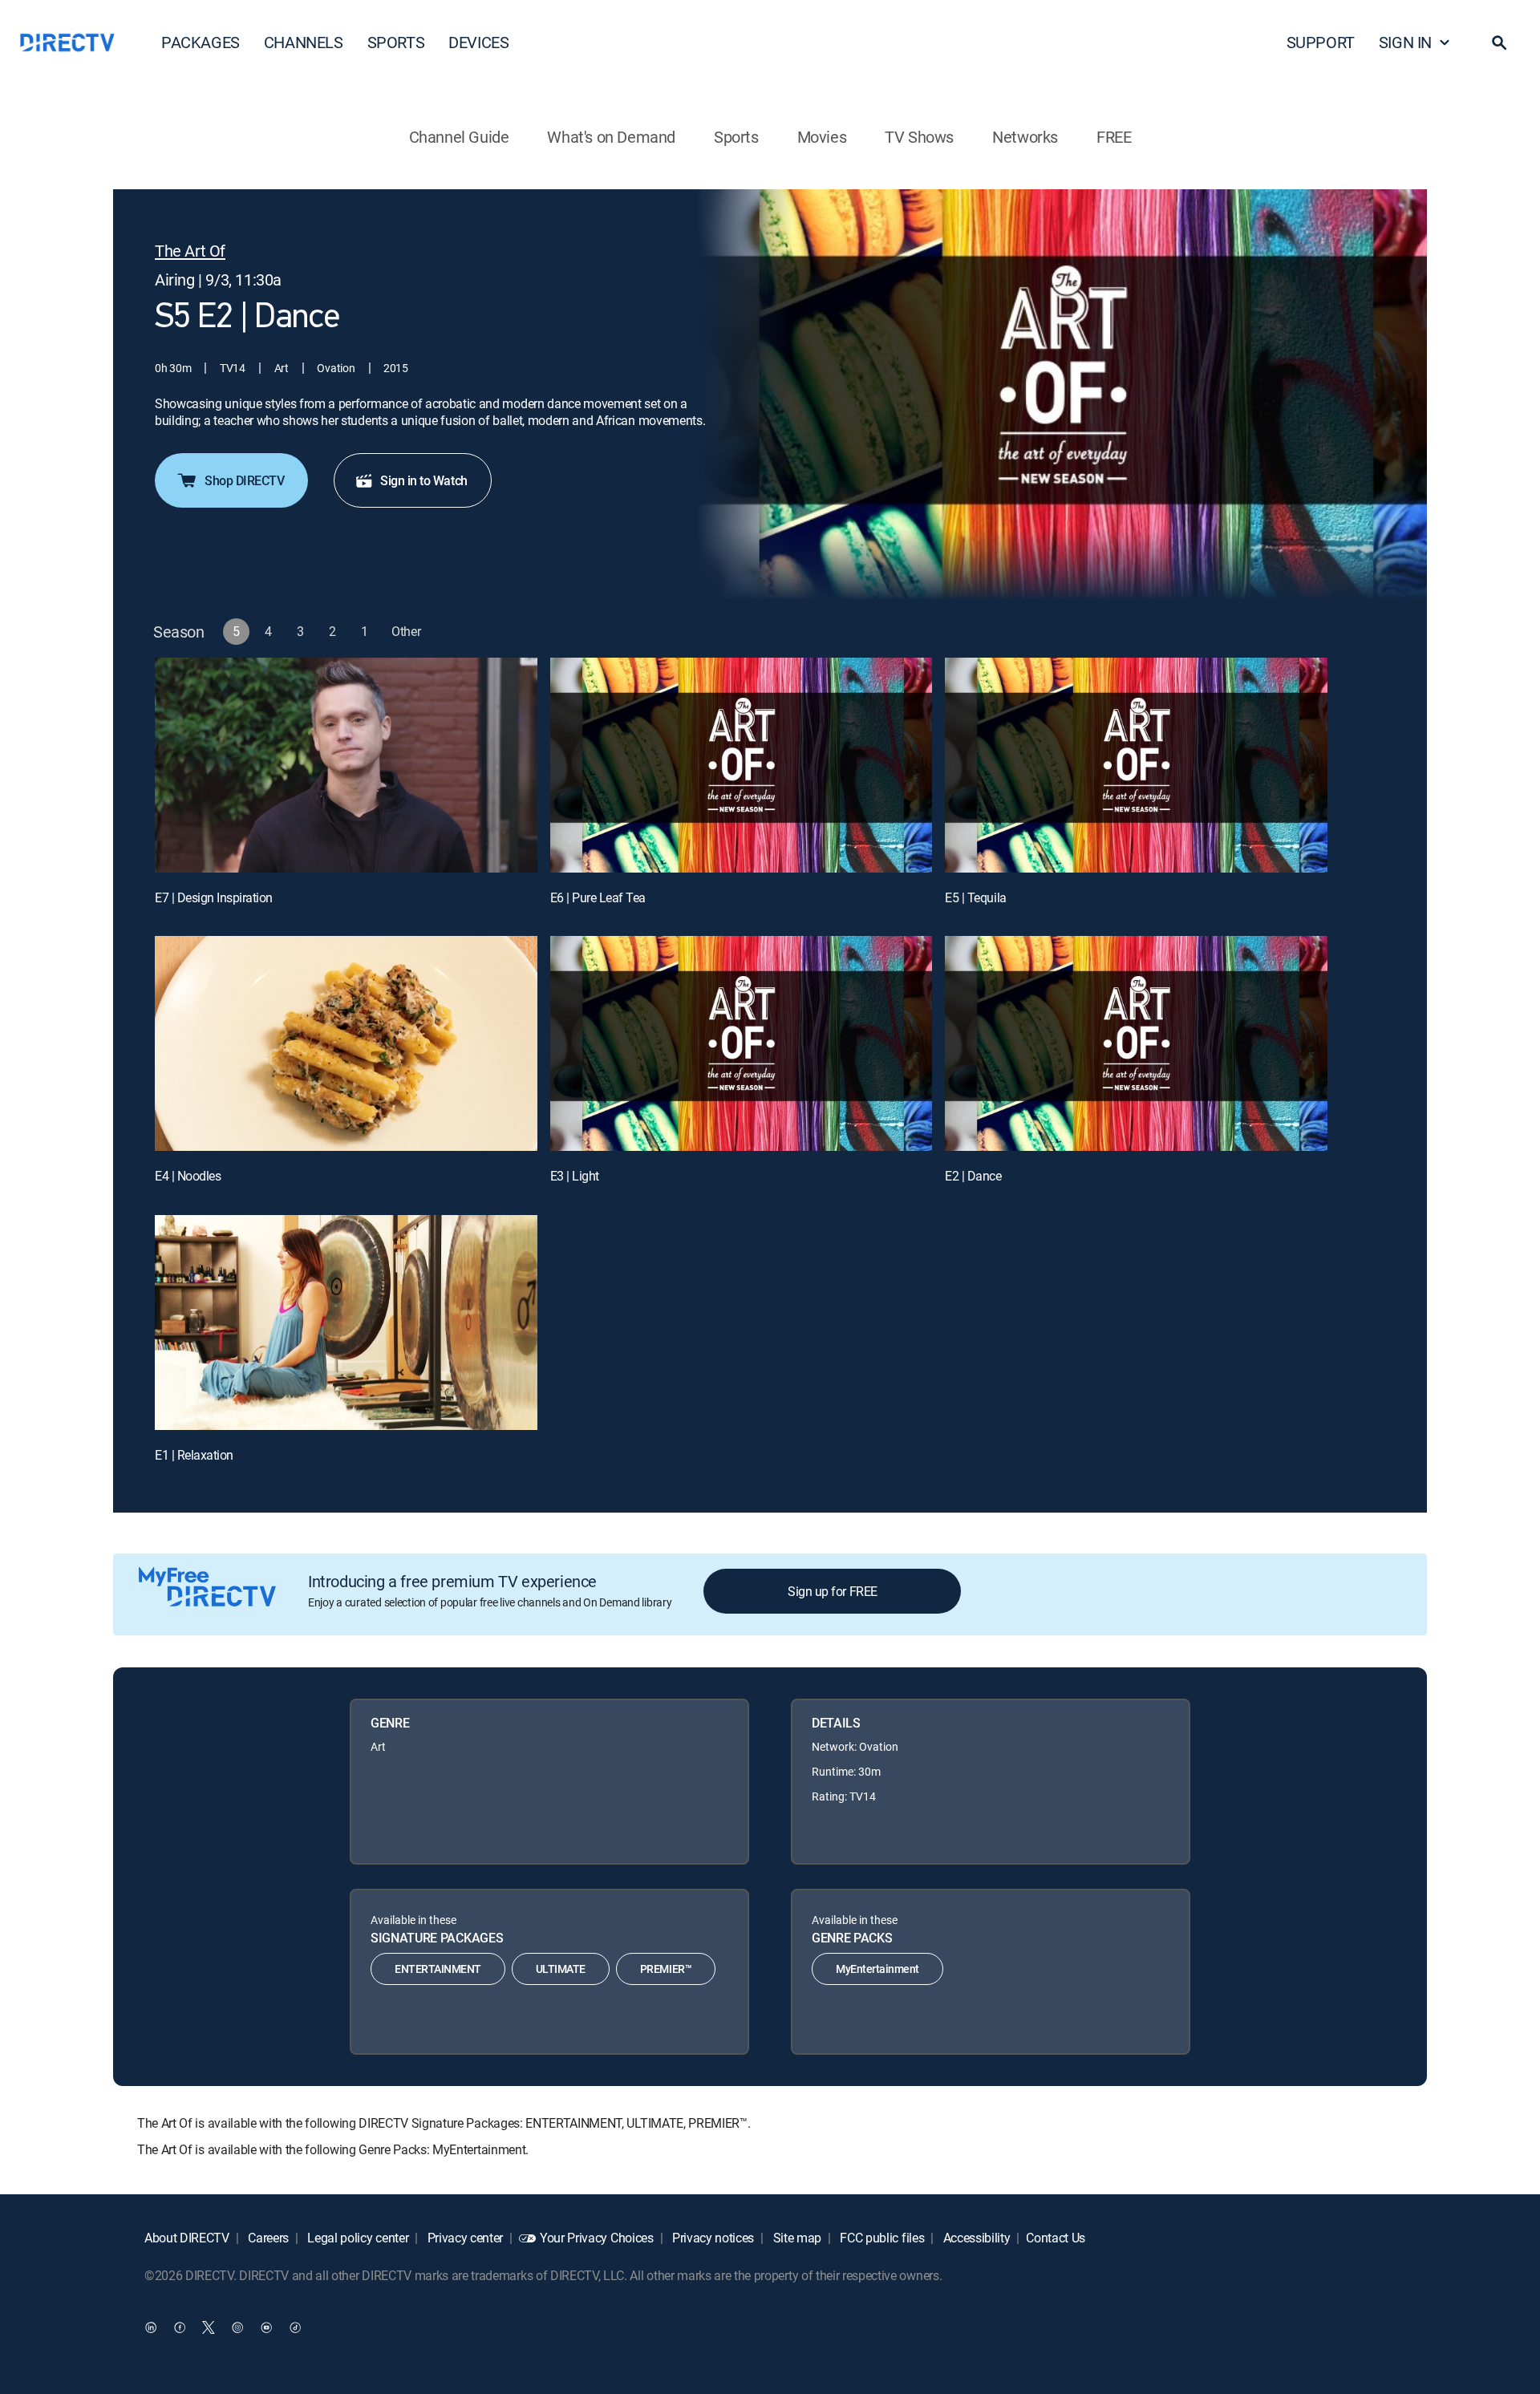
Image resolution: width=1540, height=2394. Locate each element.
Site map (796, 2238)
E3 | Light (575, 1176)
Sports (736, 137)
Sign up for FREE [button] (832, 1591)
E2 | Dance (973, 1176)
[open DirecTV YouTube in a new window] (266, 2327)
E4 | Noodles (188, 1176)
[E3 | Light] (742, 1043)
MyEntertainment (877, 1969)
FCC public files (881, 2238)
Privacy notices (711, 2238)
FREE (1114, 137)
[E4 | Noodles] (346, 1043)
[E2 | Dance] (1136, 1043)
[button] (1499, 43)
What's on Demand (611, 137)
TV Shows (919, 137)
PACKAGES (201, 42)
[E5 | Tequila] (1136, 765)
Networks (1025, 137)
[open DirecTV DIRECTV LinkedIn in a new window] (151, 2327)
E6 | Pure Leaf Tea (598, 897)
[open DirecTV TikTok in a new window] (295, 2327)
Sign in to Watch (423, 480)
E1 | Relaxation (194, 1455)
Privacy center (464, 2238)
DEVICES (478, 42)
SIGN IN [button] (1405, 42)
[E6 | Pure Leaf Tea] (742, 765)
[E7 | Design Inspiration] (346, 765)
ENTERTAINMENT (438, 1969)
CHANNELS (304, 42)
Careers (267, 2238)
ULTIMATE (561, 1969)
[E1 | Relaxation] (346, 1323)
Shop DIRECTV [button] (244, 480)
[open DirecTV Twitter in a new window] (209, 2327)
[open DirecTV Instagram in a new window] (237, 2327)
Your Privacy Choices (597, 2238)
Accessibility (975, 2238)
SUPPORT (1321, 42)
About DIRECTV (187, 2238)
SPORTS (396, 42)
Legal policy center (357, 2238)
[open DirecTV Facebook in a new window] (180, 2327)
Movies (822, 137)
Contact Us (1056, 2238)
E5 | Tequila (975, 897)
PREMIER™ (666, 1969)
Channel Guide (459, 137)
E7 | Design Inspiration (214, 897)
